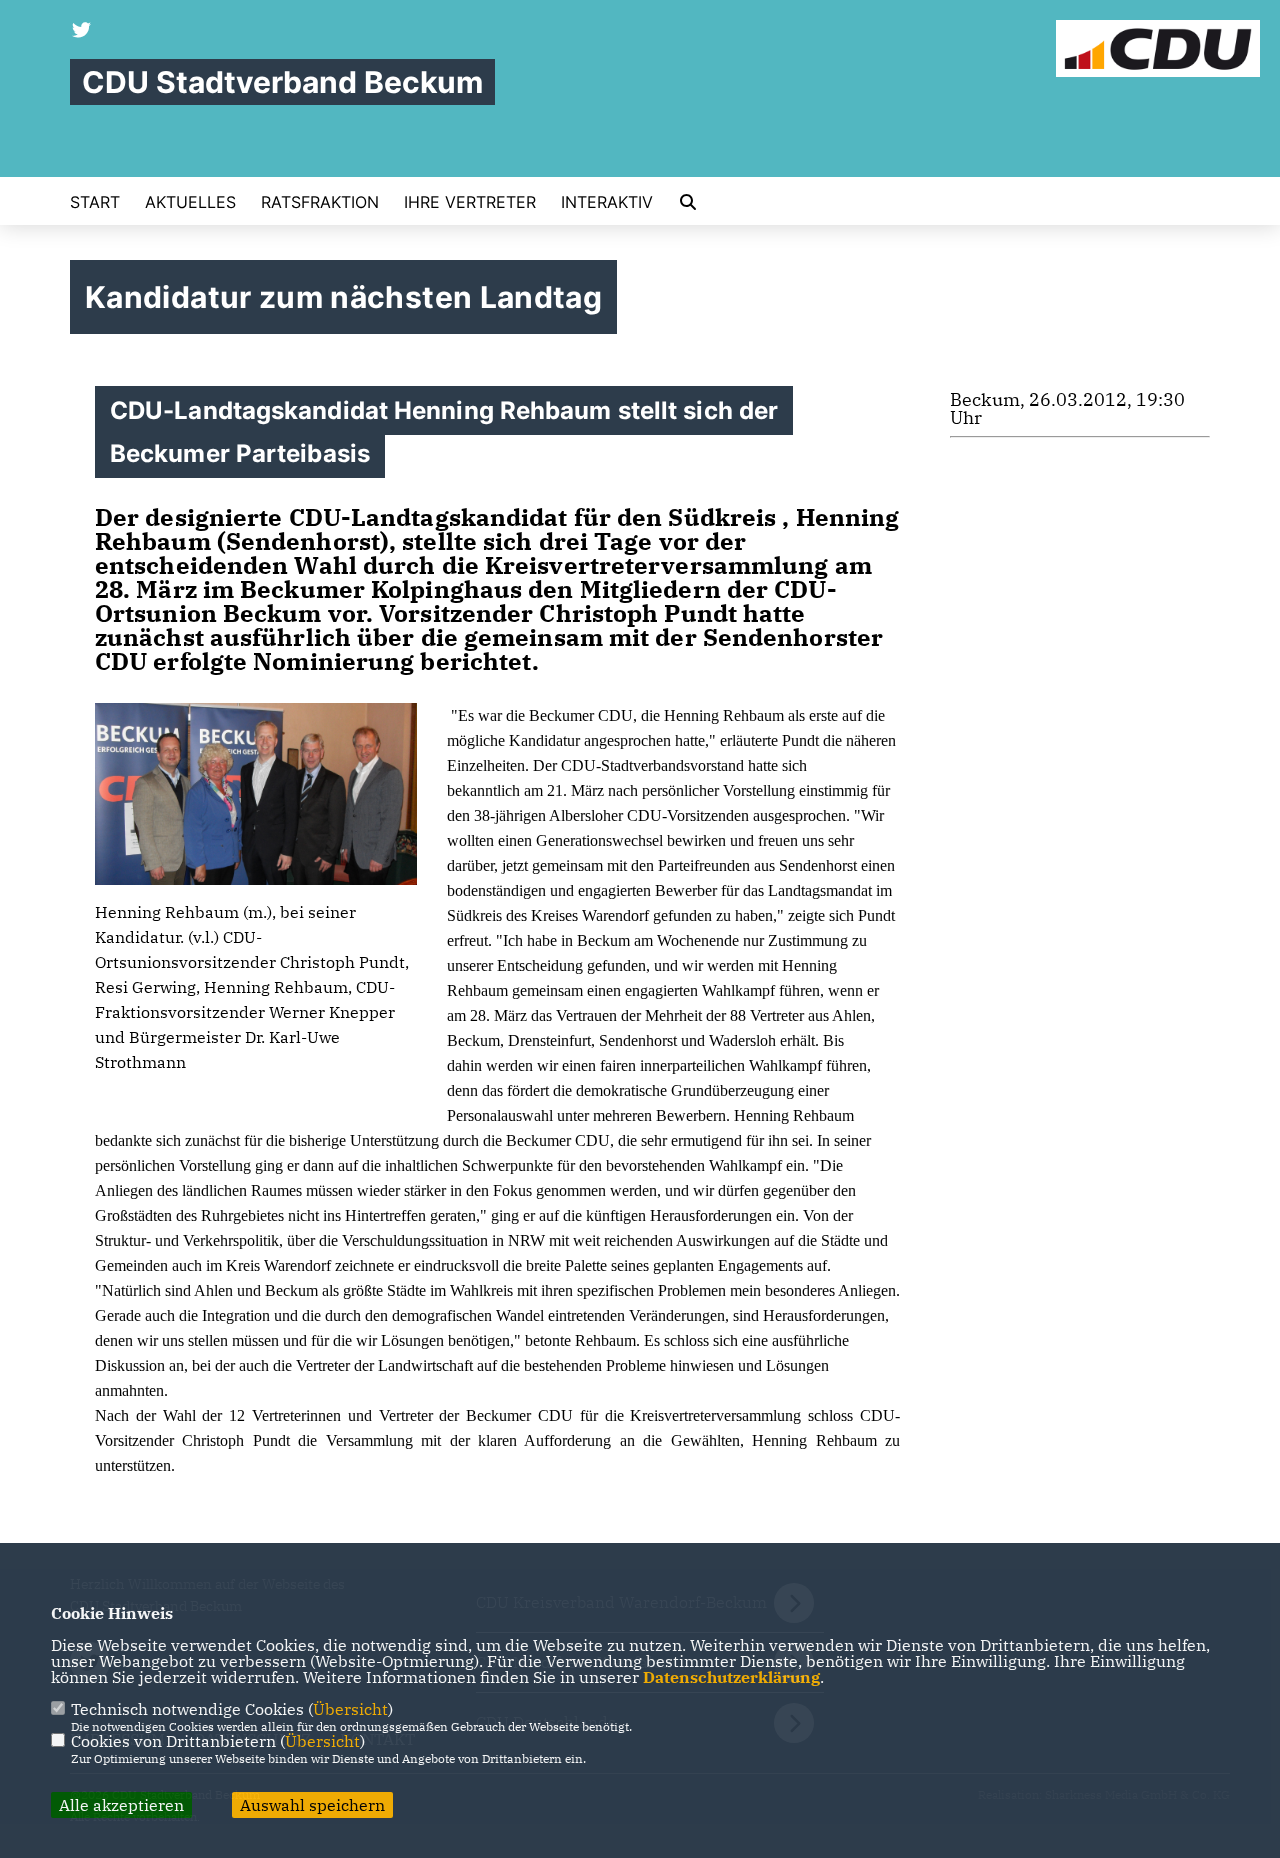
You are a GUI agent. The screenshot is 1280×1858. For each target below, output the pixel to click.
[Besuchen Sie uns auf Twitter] (82, 32)
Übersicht (350, 1709)
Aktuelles (190, 202)
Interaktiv (607, 202)
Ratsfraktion (320, 202)
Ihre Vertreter (470, 202)
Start (95, 202)
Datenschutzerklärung (731, 1677)
